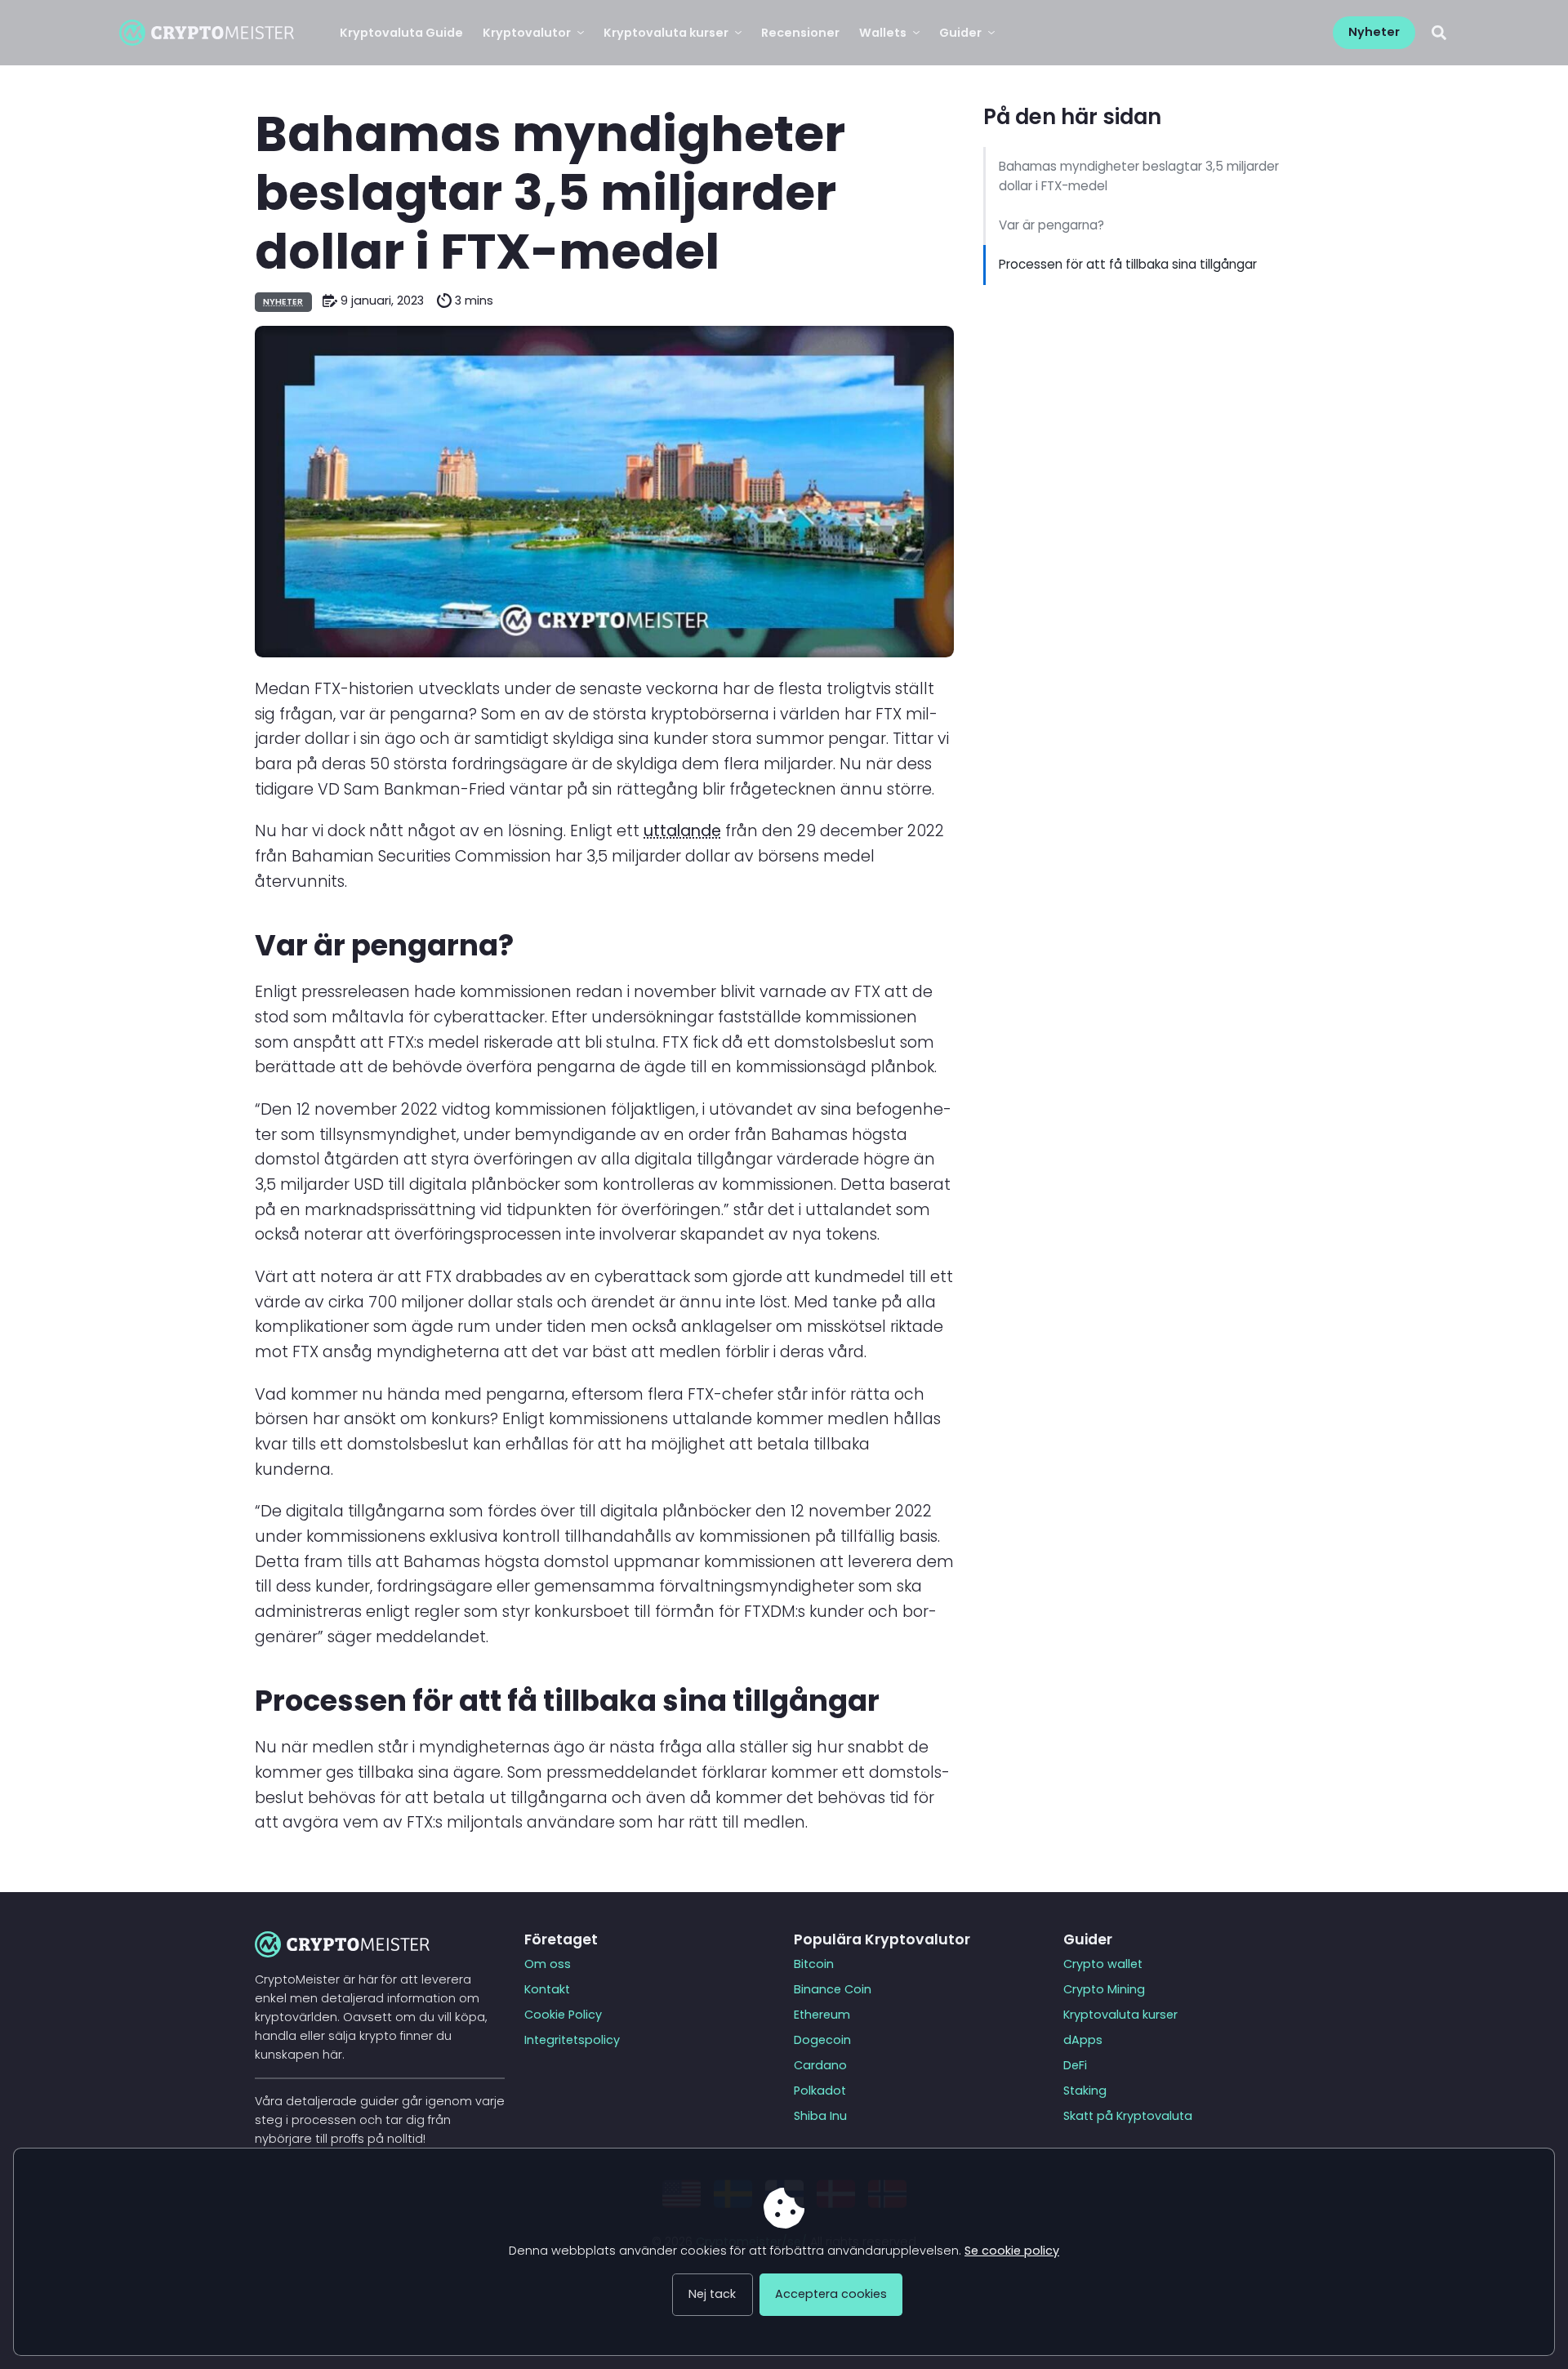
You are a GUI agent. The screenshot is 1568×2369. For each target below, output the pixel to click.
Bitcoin (814, 1964)
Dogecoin (822, 2040)
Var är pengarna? (1051, 225)
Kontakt (547, 1989)
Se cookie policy (1012, 2251)
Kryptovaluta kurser (1120, 2015)
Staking (1085, 2091)
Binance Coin (833, 1989)
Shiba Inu (820, 2116)
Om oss (548, 1964)
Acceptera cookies (831, 2294)
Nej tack (712, 2294)
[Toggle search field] (1439, 32)
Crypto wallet (1103, 1964)
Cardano (820, 2065)
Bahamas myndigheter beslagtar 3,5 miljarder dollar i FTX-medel (1139, 176)
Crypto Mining (1104, 1989)
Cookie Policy (563, 2015)
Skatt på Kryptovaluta (1128, 2116)
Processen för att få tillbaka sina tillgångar (1128, 264)
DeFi (1075, 2065)
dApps (1083, 2040)
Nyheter (283, 302)
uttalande (682, 831)
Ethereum (822, 2015)
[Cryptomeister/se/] (207, 33)
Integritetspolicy (572, 2040)
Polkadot (820, 2091)
